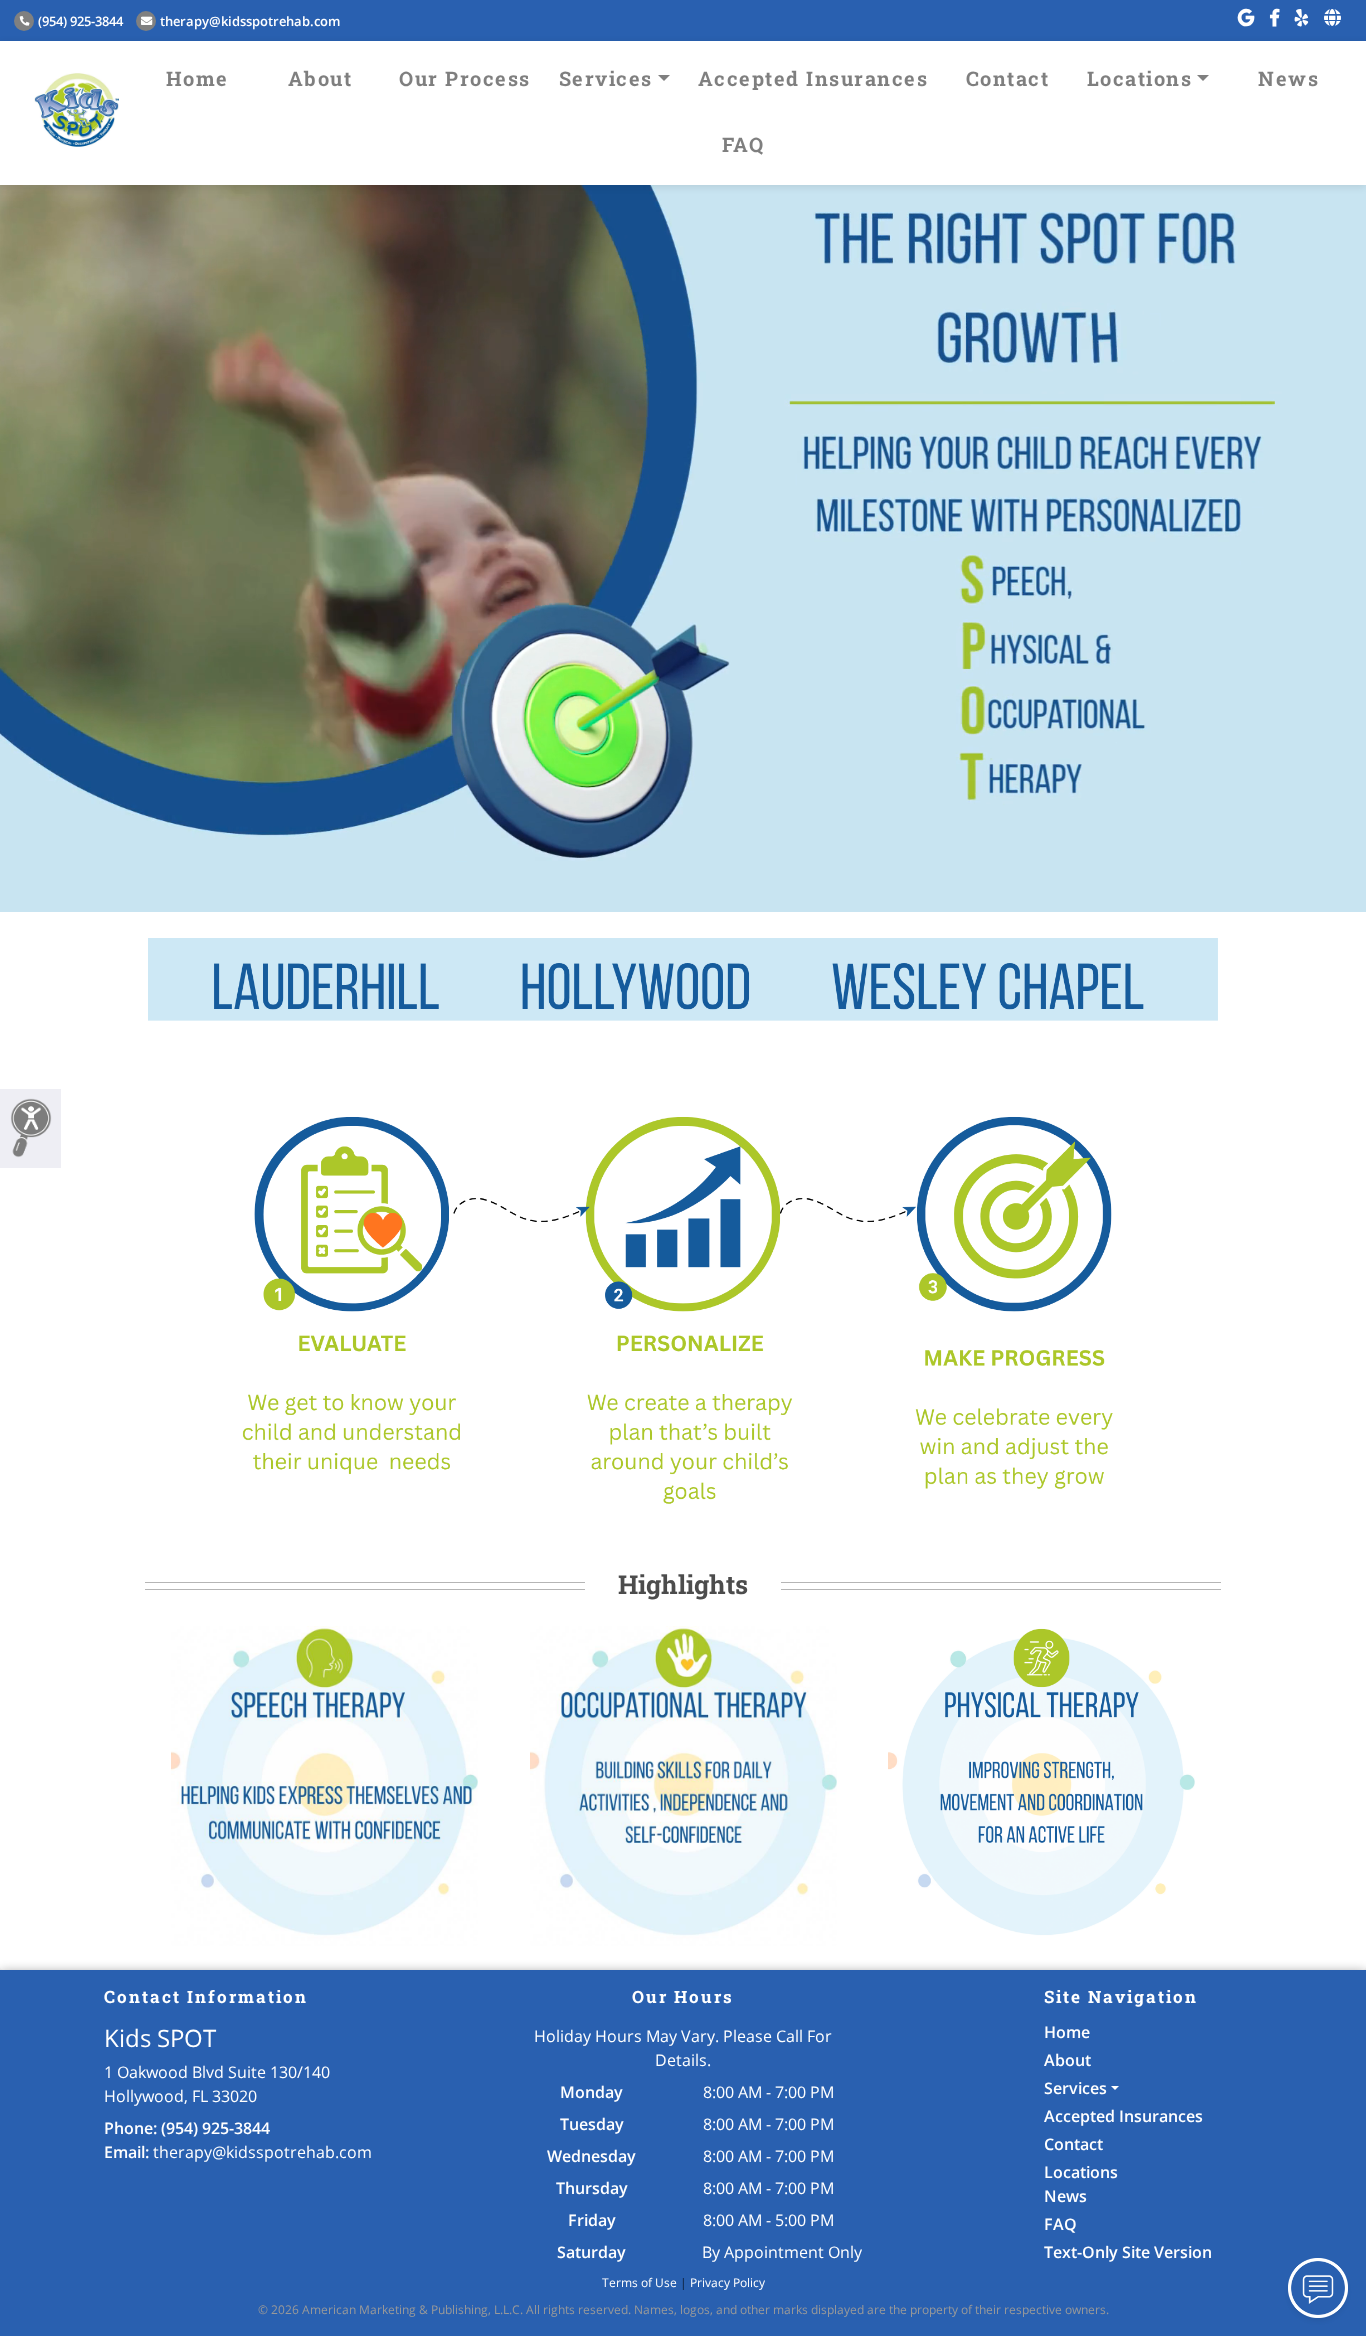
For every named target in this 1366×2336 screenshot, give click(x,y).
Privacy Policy (727, 2282)
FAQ (743, 144)
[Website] (1332, 18)
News (1288, 78)
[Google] (1246, 18)
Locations (1140, 78)
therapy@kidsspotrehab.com (250, 21)
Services (606, 78)
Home (197, 78)
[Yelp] (1301, 18)
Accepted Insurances (813, 78)
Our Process (465, 78)
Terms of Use (639, 2282)
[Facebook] (1274, 18)
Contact (1008, 78)
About (320, 78)
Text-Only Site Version (1128, 2252)
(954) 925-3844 (80, 21)
